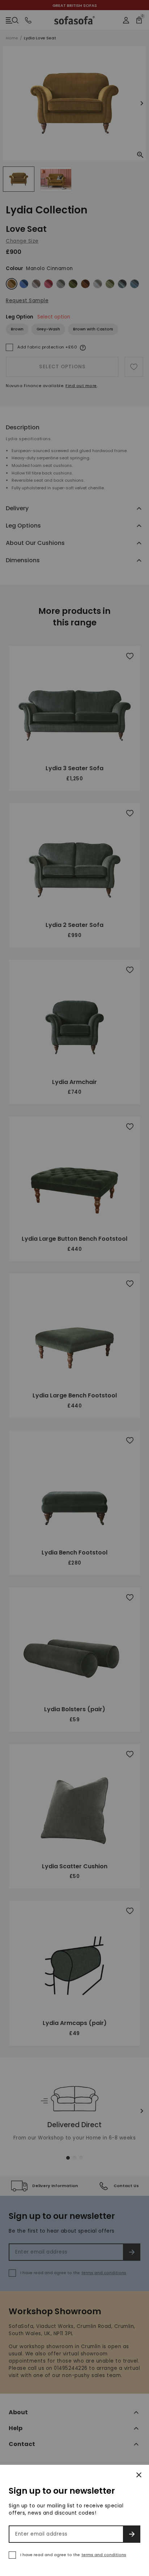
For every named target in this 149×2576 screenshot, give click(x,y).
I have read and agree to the (73, 2555)
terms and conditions (104, 2555)
